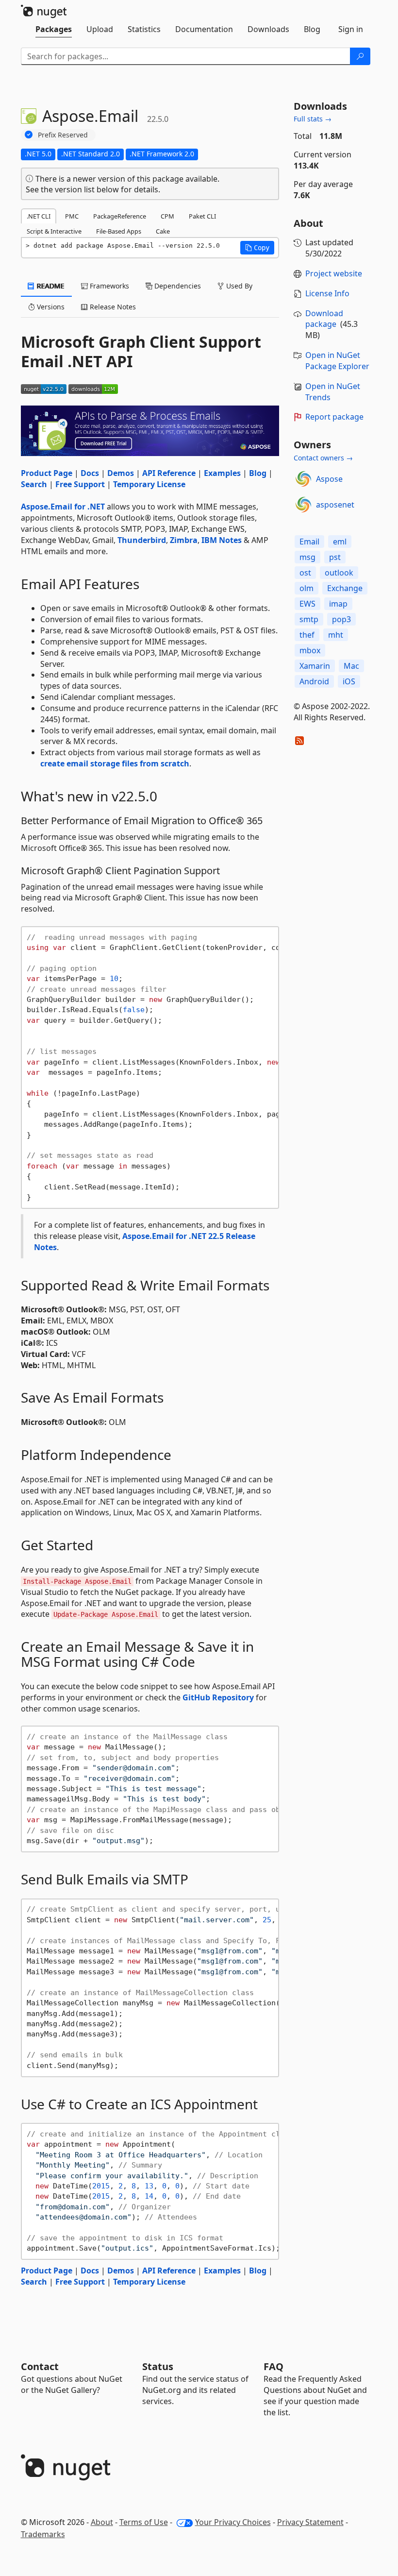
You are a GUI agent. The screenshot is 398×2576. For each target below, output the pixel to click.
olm (307, 588)
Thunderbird (142, 540)
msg (307, 557)
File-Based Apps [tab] (119, 231)
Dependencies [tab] (177, 286)
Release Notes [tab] (112, 307)
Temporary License (149, 484)
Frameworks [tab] (108, 286)
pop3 (341, 619)
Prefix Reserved (63, 135)
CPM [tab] (167, 216)
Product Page (47, 473)
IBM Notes (222, 540)
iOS (349, 681)
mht (336, 635)
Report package (334, 417)
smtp (309, 619)
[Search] (360, 56)
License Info (327, 293)
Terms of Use (144, 2522)
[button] (257, 248)
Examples (222, 473)
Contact (40, 2366)
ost (305, 573)
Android (314, 681)
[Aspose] (303, 479)
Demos (121, 473)
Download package (324, 319)
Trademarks (43, 2534)
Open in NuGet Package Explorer (337, 361)
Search (34, 484)
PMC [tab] (72, 216)
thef (307, 635)
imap (338, 604)
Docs (90, 473)
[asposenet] (303, 505)
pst (335, 557)
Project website (334, 273)
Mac (351, 666)
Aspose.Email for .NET (63, 507)
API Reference (169, 473)
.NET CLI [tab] (39, 216)
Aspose (329, 479)
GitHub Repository (218, 1697)
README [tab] (50, 286)
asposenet (335, 505)
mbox (310, 650)
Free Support (80, 484)
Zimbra (184, 540)
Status (158, 2366)
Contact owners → (323, 458)
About (102, 2522)
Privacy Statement (310, 2522)
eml (340, 542)
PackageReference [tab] (120, 216)
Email (309, 542)
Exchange (345, 588)
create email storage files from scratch (115, 763)
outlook (339, 573)
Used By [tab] (238, 286)
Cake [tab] (163, 231)
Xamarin (315, 666)
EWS (307, 604)
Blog (258, 473)
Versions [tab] (50, 307)
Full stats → (313, 119)
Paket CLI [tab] (202, 216)
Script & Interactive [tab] (54, 231)
